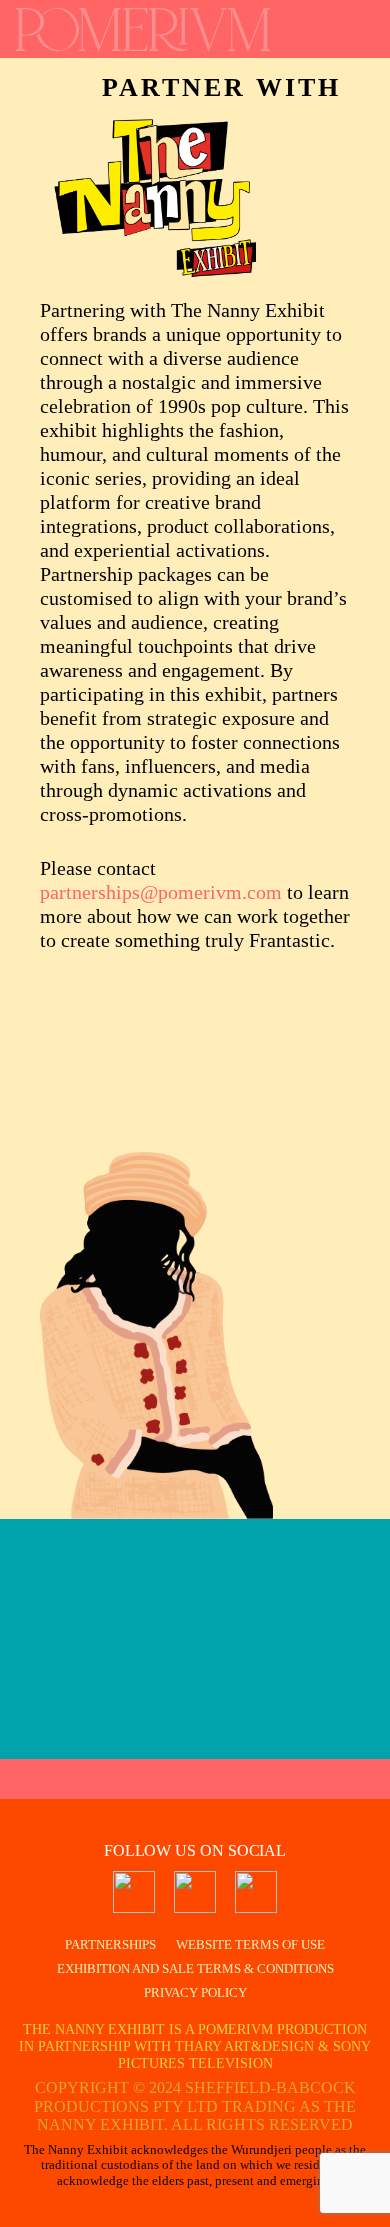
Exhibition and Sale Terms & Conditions (195, 1968)
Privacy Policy (195, 1992)
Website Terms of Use (250, 1944)
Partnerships (110, 1944)
